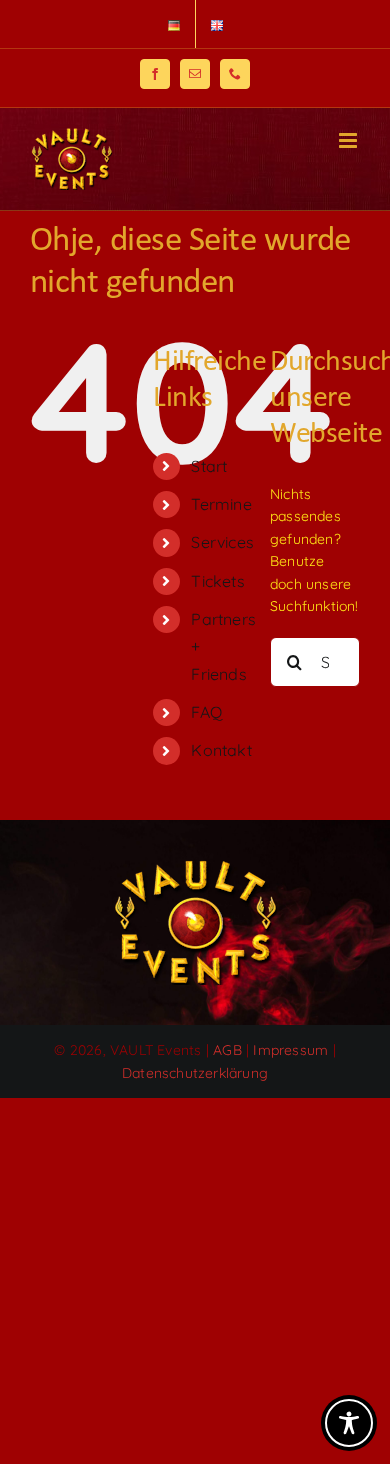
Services (222, 542)
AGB (227, 1050)
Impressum (290, 1050)
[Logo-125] (195, 867)
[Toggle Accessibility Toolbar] (349, 1423)
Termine (221, 504)
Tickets (217, 581)
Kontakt (221, 750)
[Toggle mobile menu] (349, 140)
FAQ (206, 712)
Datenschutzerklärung (195, 1073)
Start (209, 466)
